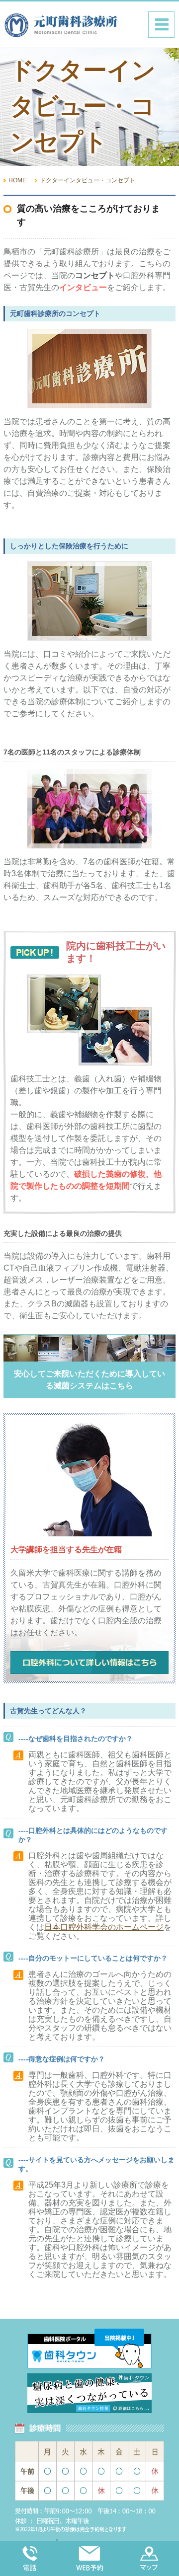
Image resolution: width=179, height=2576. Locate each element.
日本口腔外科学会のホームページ (104, 1927)
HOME (17, 180)
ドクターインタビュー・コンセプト (88, 180)
